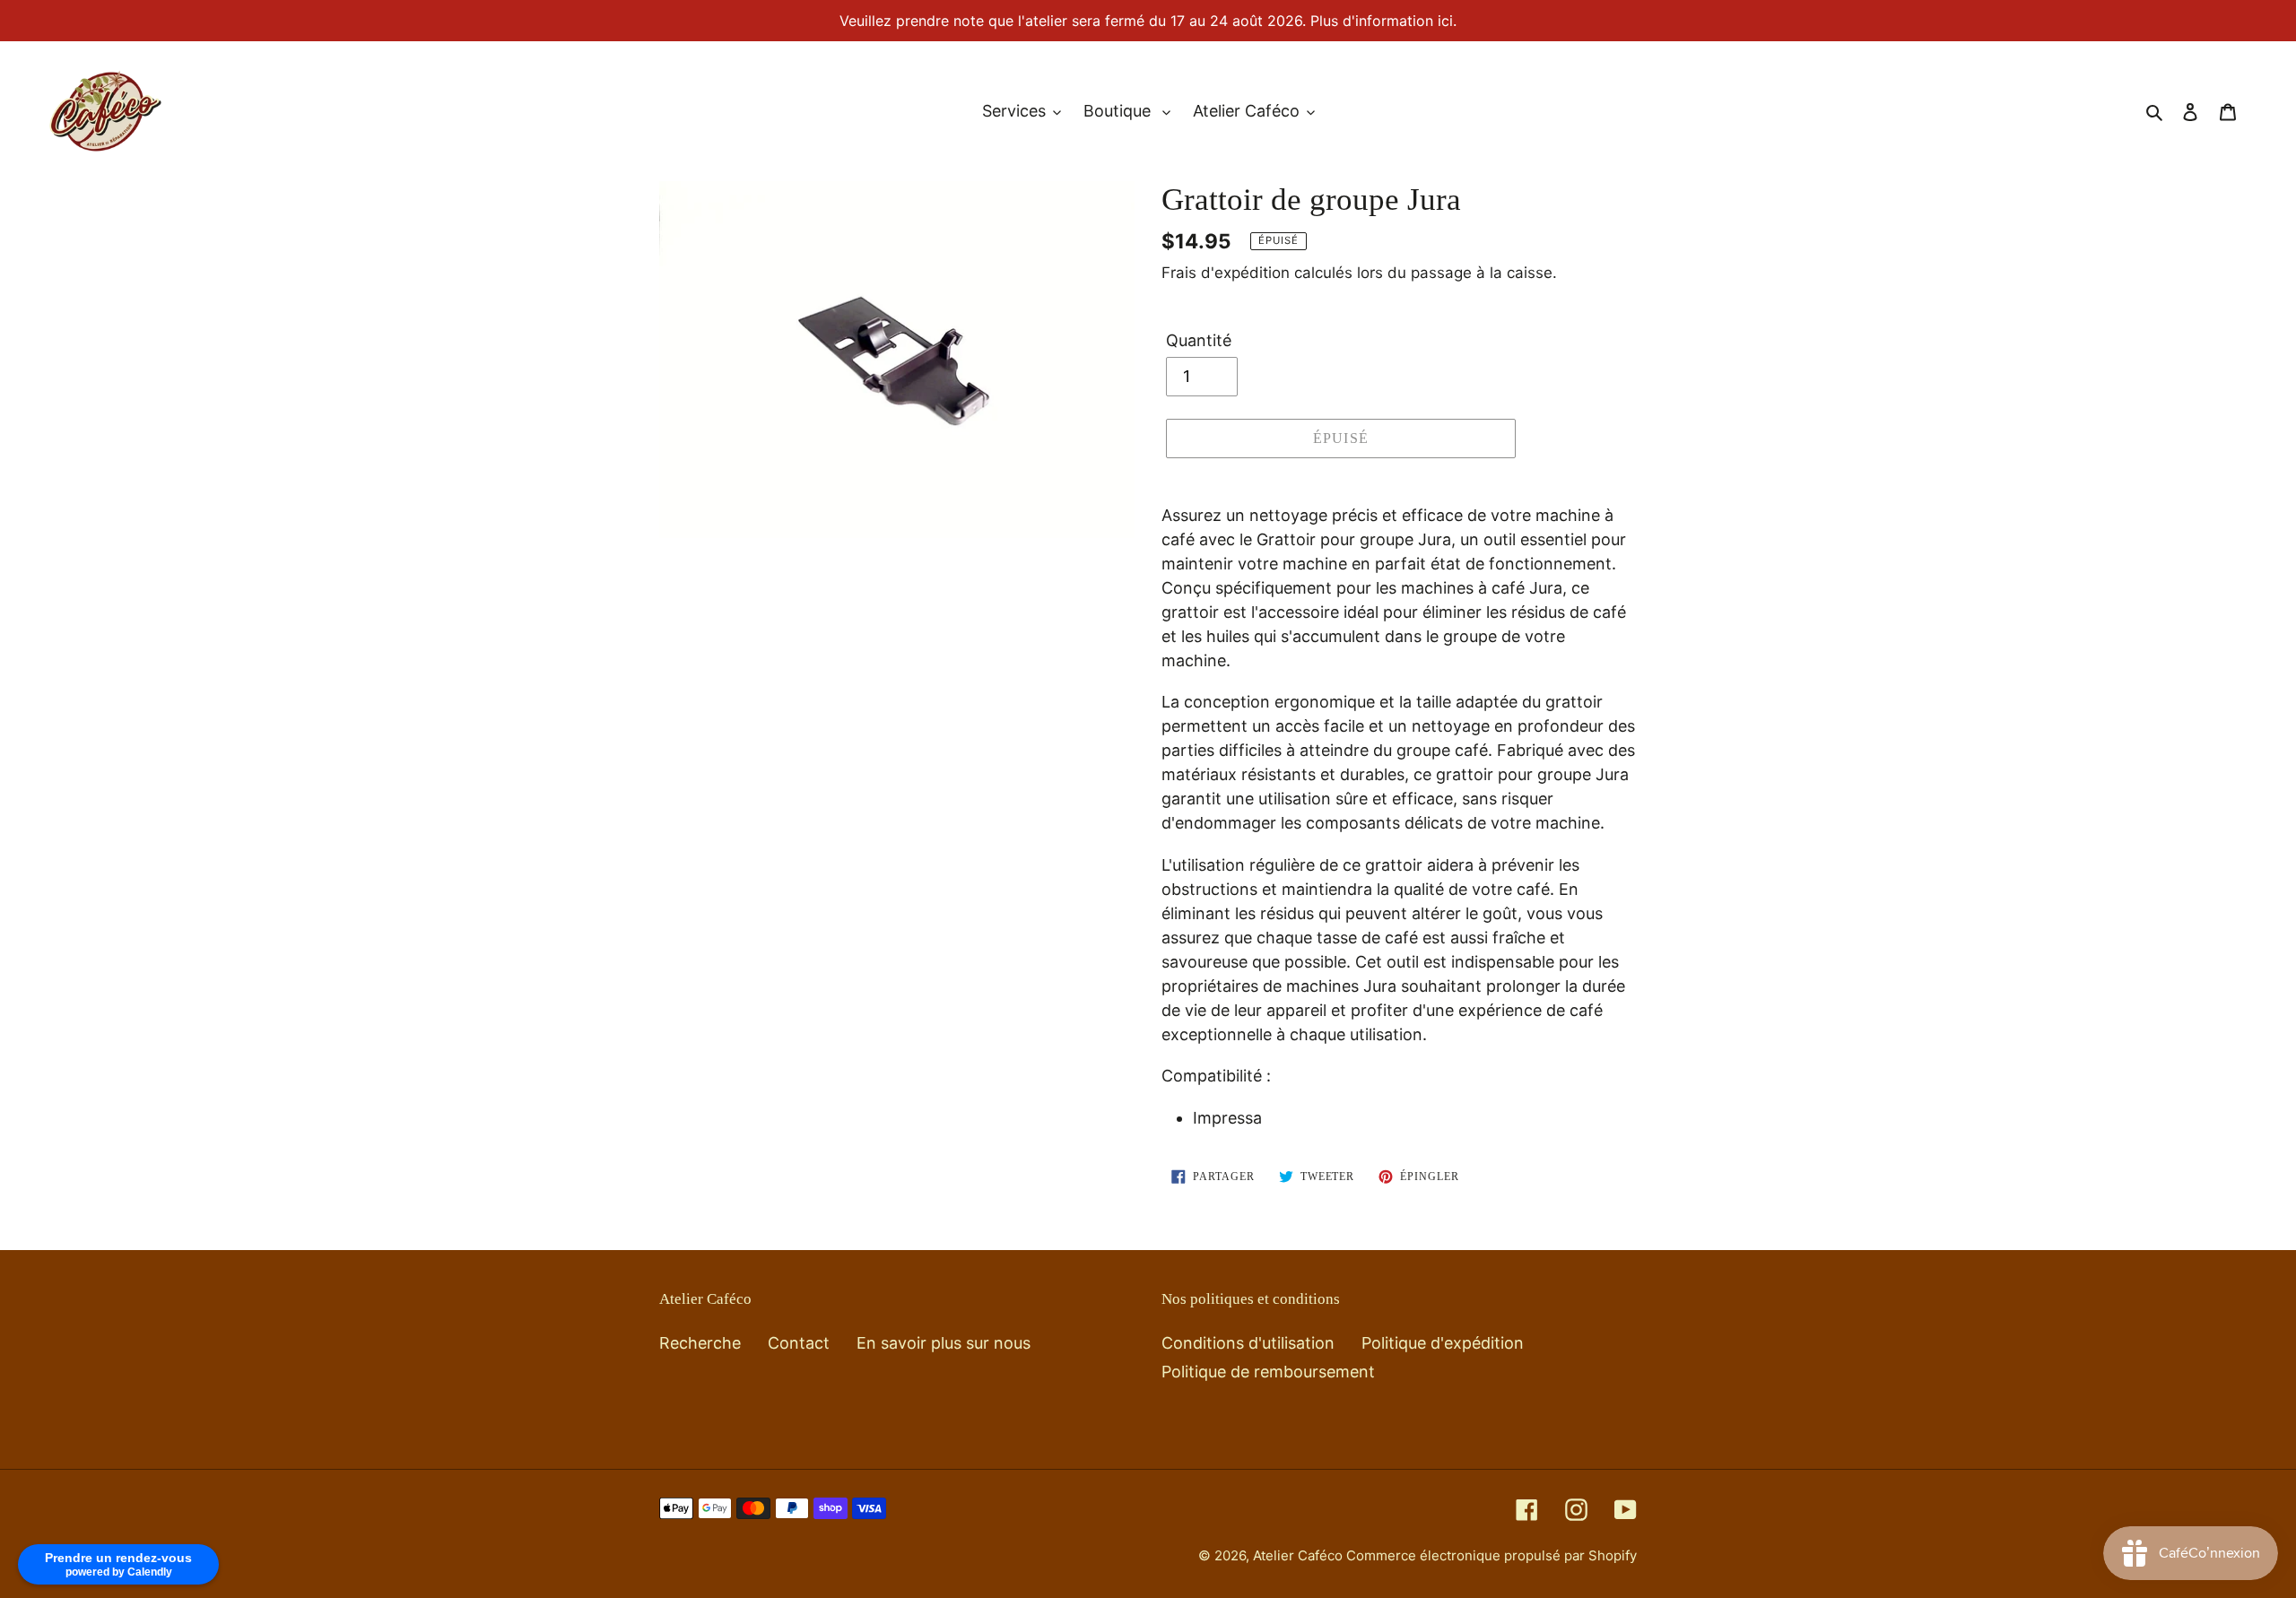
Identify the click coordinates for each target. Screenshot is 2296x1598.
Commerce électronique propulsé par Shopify (1492, 1555)
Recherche (700, 1343)
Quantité (1199, 340)
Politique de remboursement (1268, 1372)
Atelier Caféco (1300, 1555)
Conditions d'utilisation (1248, 1343)
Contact (799, 1343)
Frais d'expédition (1226, 273)
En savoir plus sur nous (944, 1343)
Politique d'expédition (1443, 1343)
